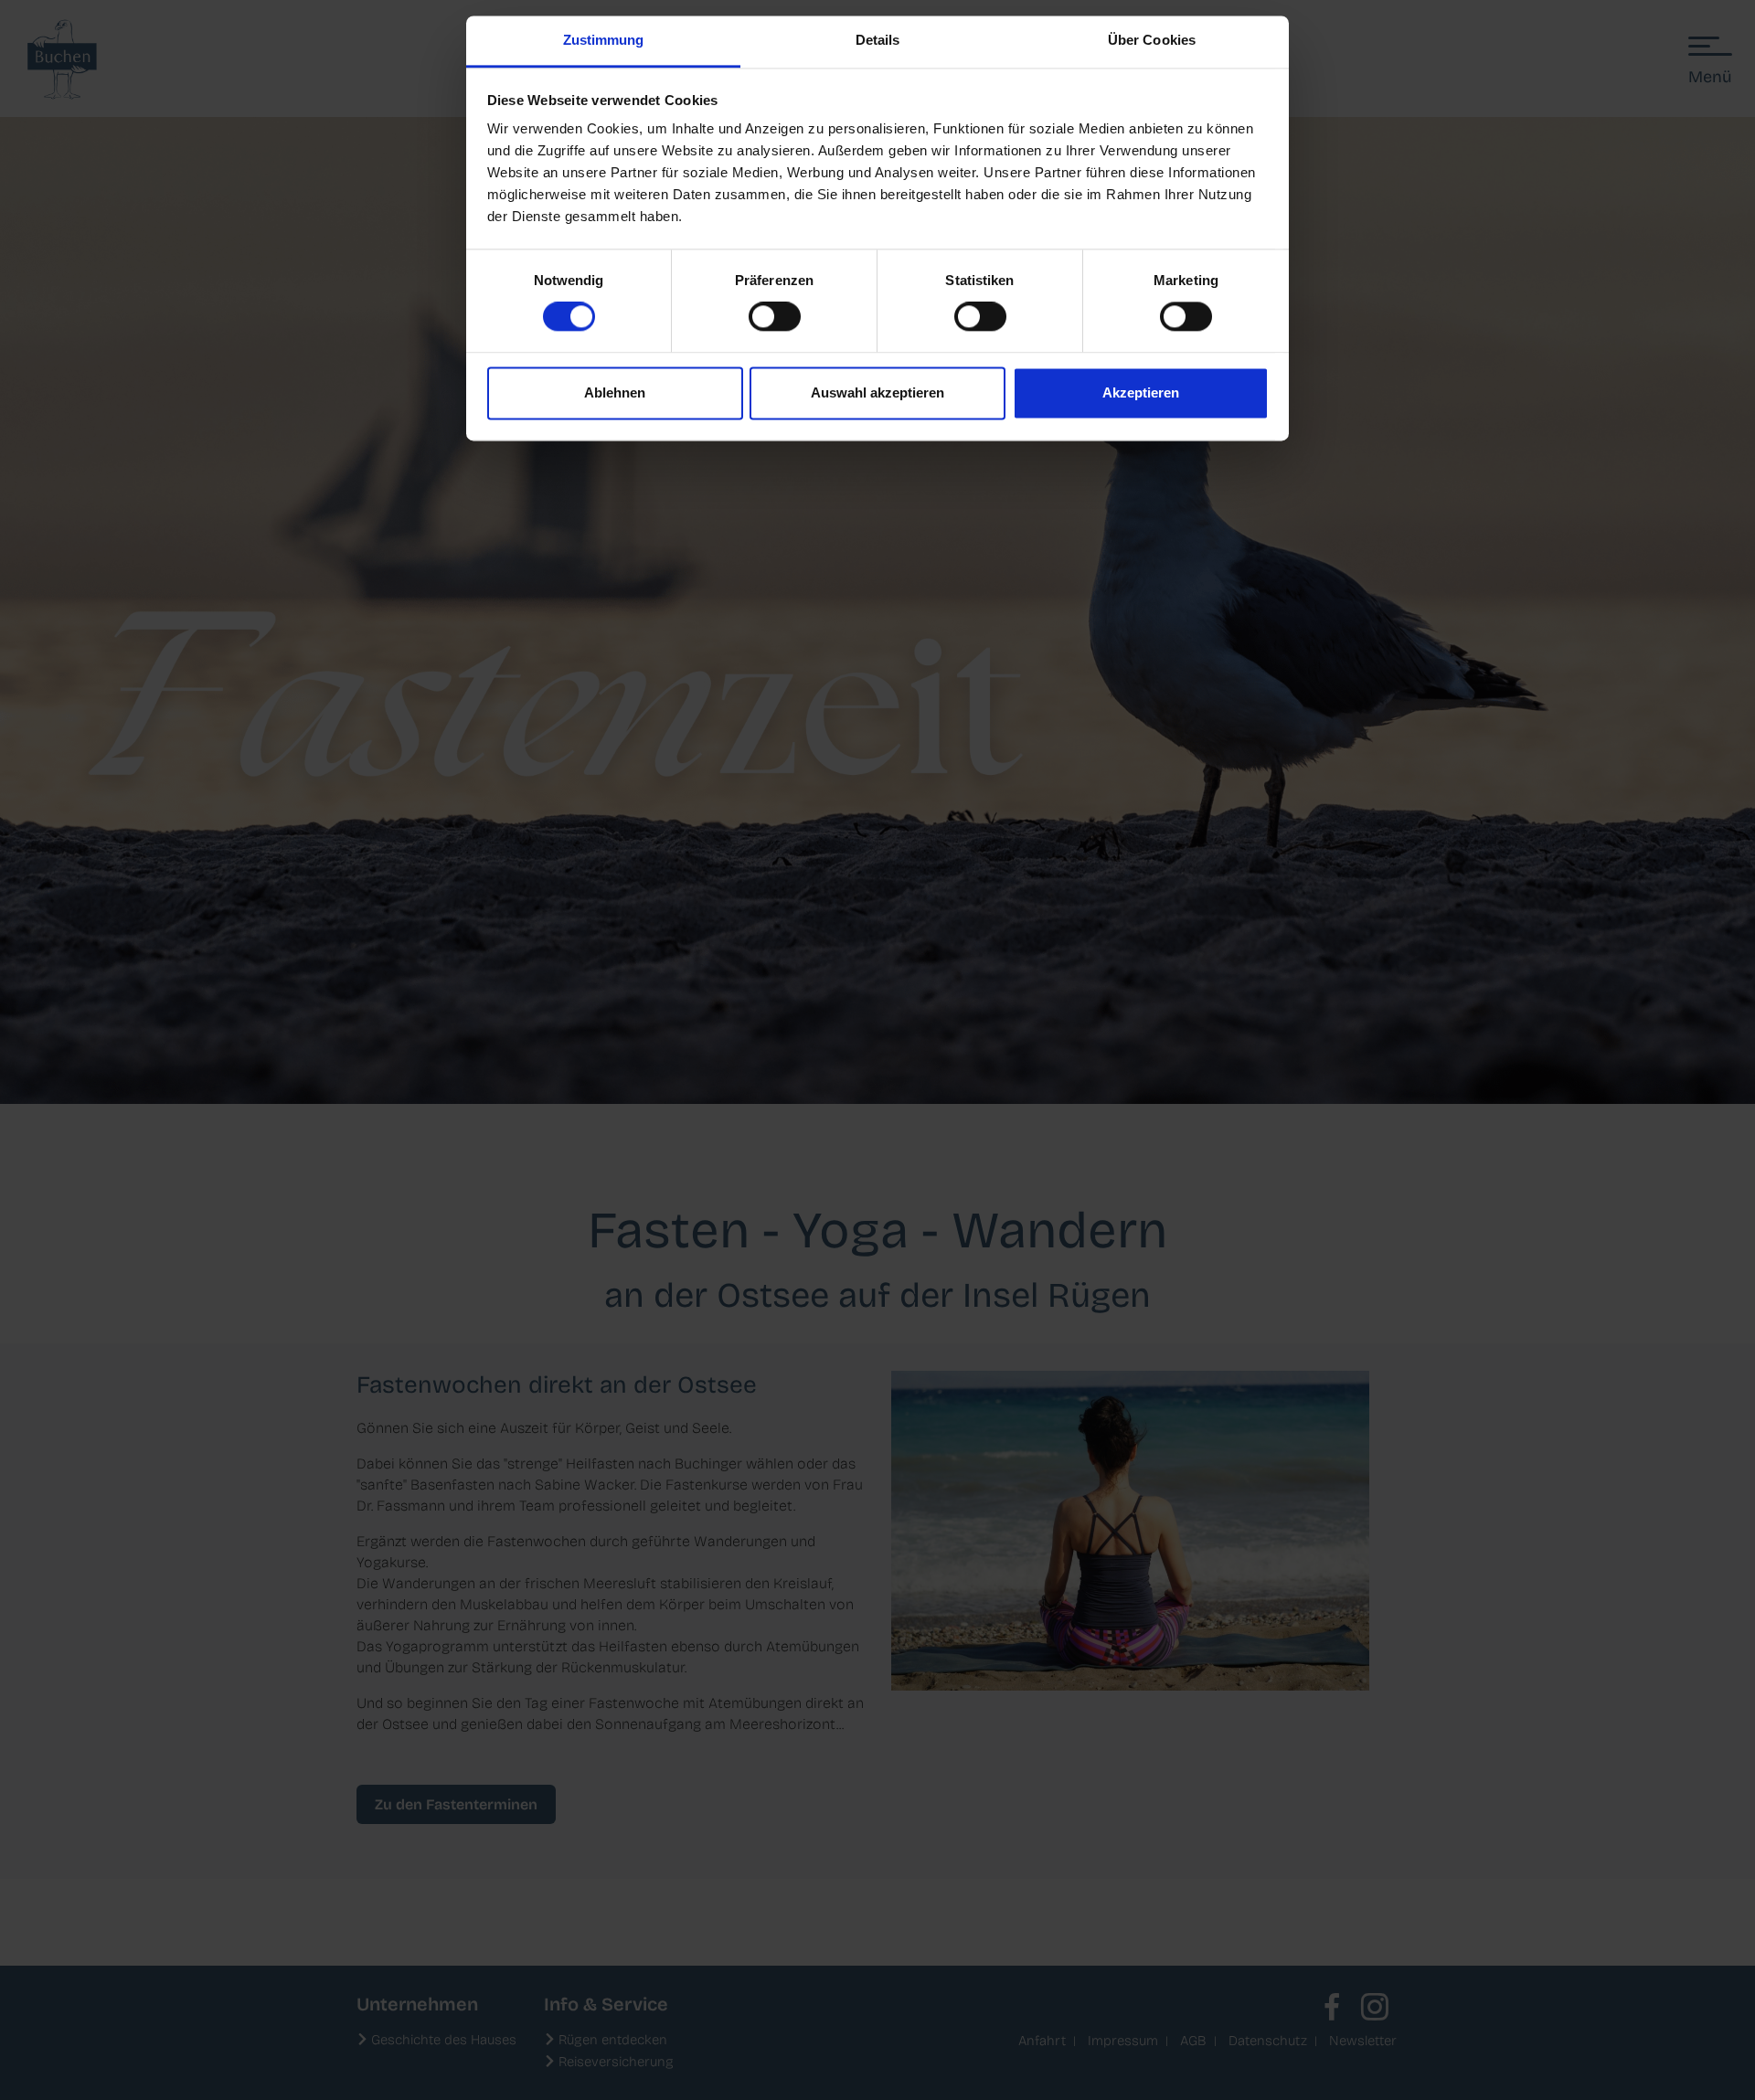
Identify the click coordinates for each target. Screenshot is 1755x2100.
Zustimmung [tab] (604, 40)
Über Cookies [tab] (1152, 40)
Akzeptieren (1141, 392)
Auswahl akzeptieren (877, 392)
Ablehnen (615, 392)
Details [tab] (878, 40)
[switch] (775, 317)
